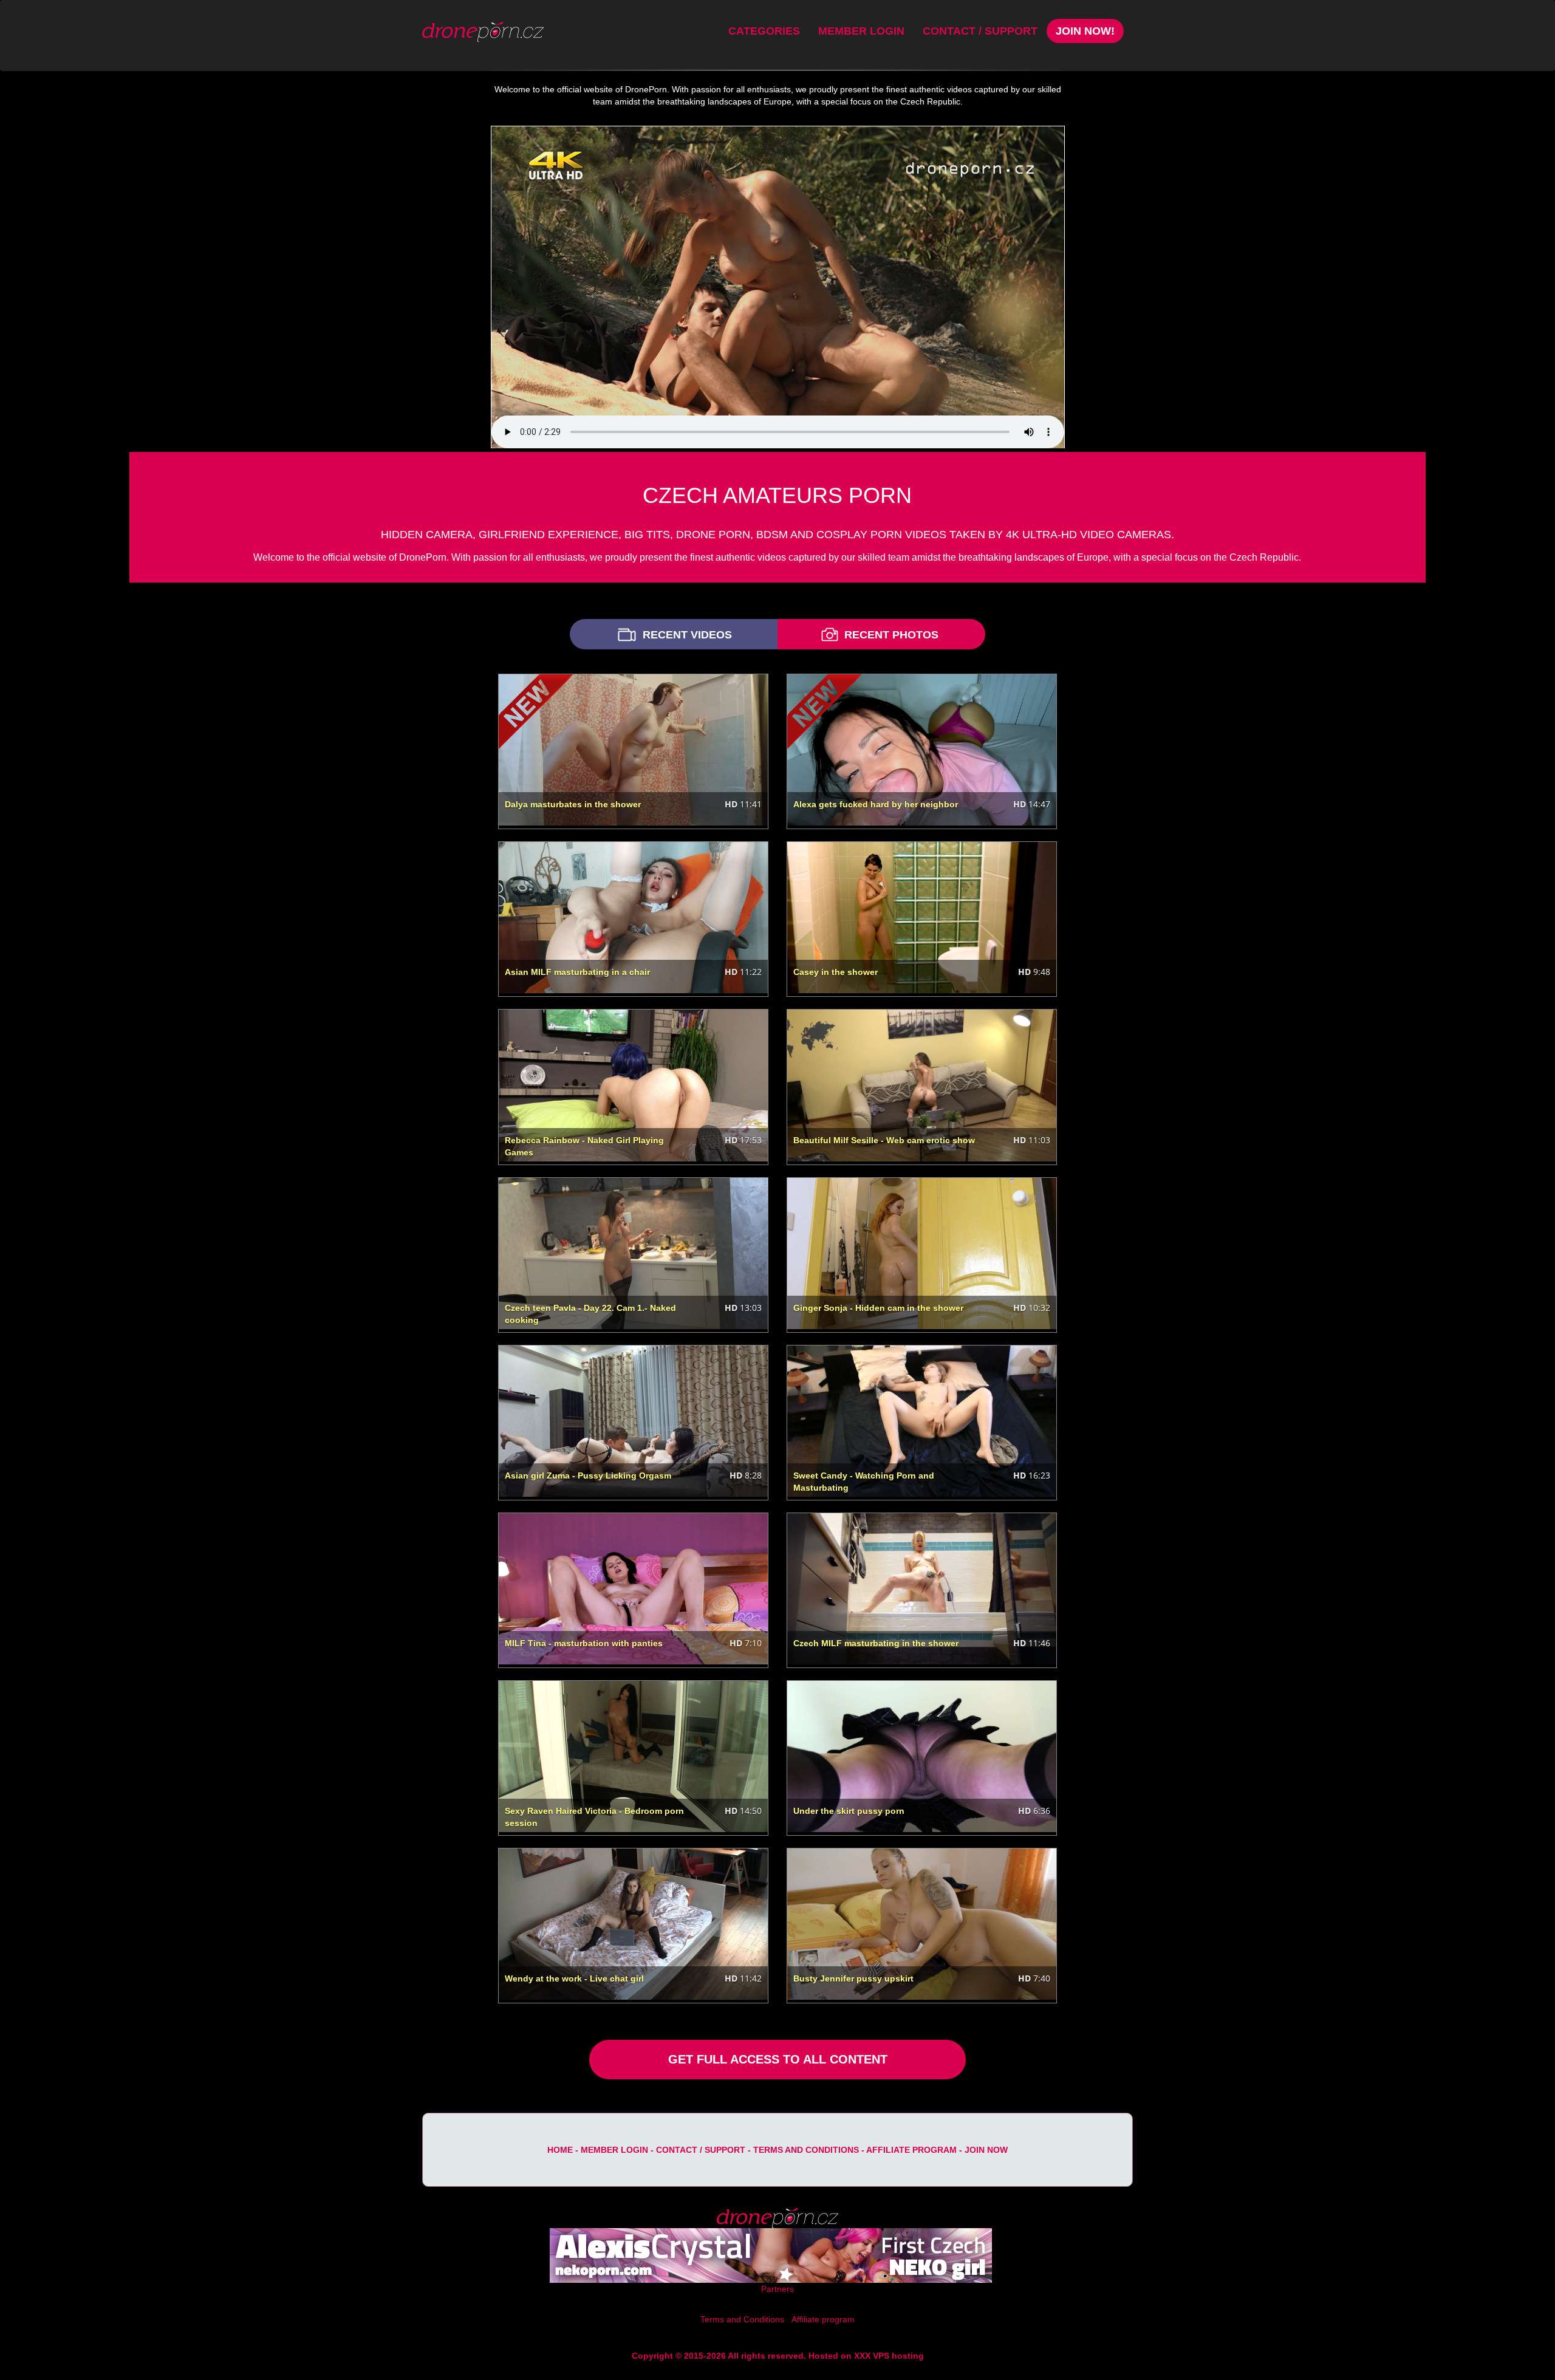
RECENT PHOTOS (890, 635)
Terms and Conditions (806, 2150)
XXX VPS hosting (889, 2356)
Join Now (986, 2150)
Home (560, 2150)
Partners (777, 2289)
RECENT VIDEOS (686, 635)
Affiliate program (911, 2150)
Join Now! (1085, 31)
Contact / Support (980, 31)
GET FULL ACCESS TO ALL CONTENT (778, 2059)
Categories (764, 31)
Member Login (861, 31)
